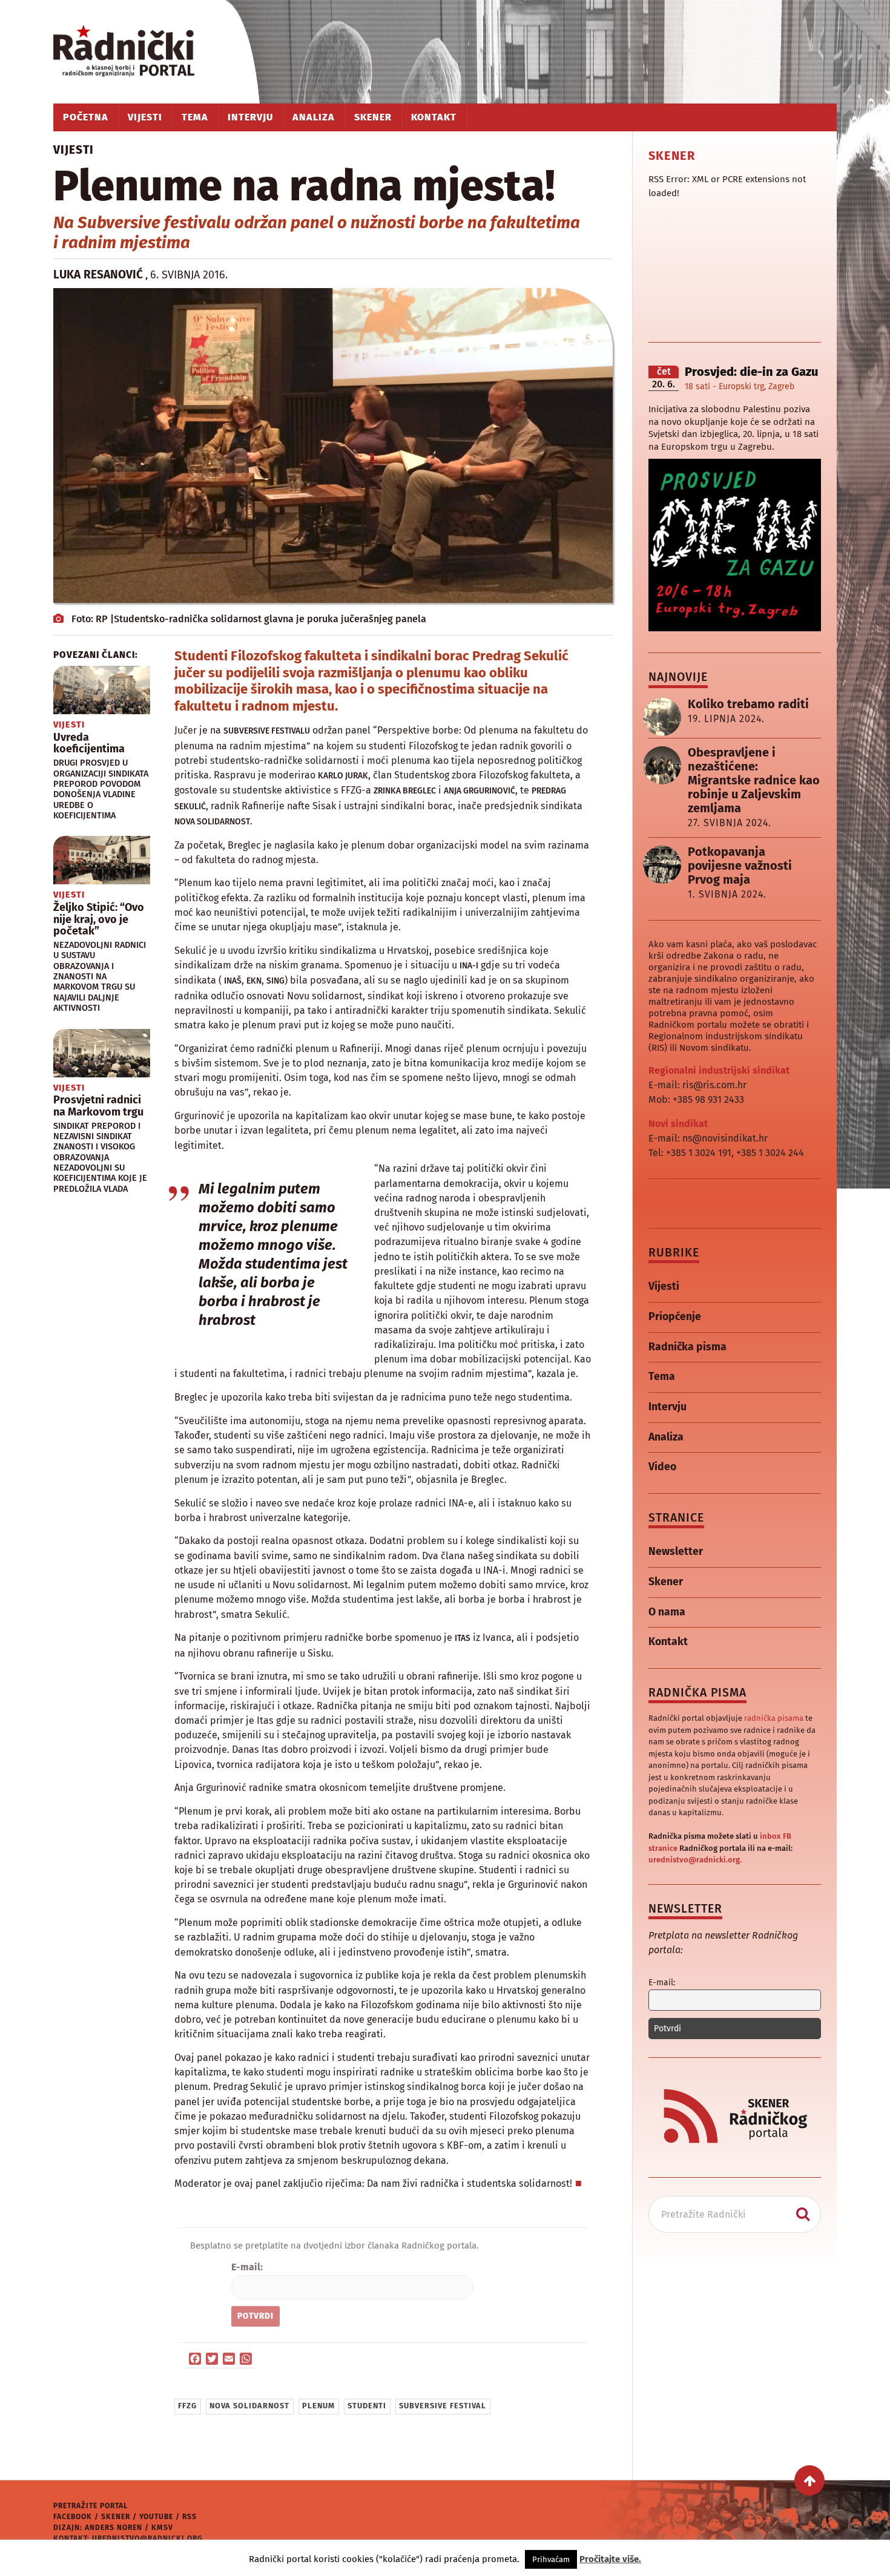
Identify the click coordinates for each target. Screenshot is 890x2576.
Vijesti (145, 117)
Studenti (367, 2406)
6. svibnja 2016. (189, 275)
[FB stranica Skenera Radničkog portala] (734, 2153)
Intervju (250, 117)
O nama (667, 1612)
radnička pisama (774, 1718)
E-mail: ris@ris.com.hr (697, 1085)
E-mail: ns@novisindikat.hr (708, 1138)
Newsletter (676, 1552)
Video (662, 1467)
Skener (373, 117)
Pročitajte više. (610, 2559)
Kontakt (434, 117)
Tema (195, 117)
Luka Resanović (98, 274)
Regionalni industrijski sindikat (719, 1070)
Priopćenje (675, 1317)
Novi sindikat (678, 1124)
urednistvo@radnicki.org (147, 2538)
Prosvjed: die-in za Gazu (751, 372)
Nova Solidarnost (249, 2406)
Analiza (314, 117)
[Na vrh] (809, 2480)
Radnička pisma (687, 1347)
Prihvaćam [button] (551, 2559)
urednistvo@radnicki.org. (695, 1860)
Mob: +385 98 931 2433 (696, 1099)
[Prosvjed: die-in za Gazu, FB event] (734, 628)
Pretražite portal (91, 2506)
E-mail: (247, 2267)
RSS (190, 2517)
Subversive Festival (443, 2406)
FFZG (187, 2406)
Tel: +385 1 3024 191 (690, 1153)
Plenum (318, 2406)
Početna (86, 117)
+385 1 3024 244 (770, 1153)
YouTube (156, 2517)
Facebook (73, 2517)
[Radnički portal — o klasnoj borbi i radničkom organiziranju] (144, 52)
